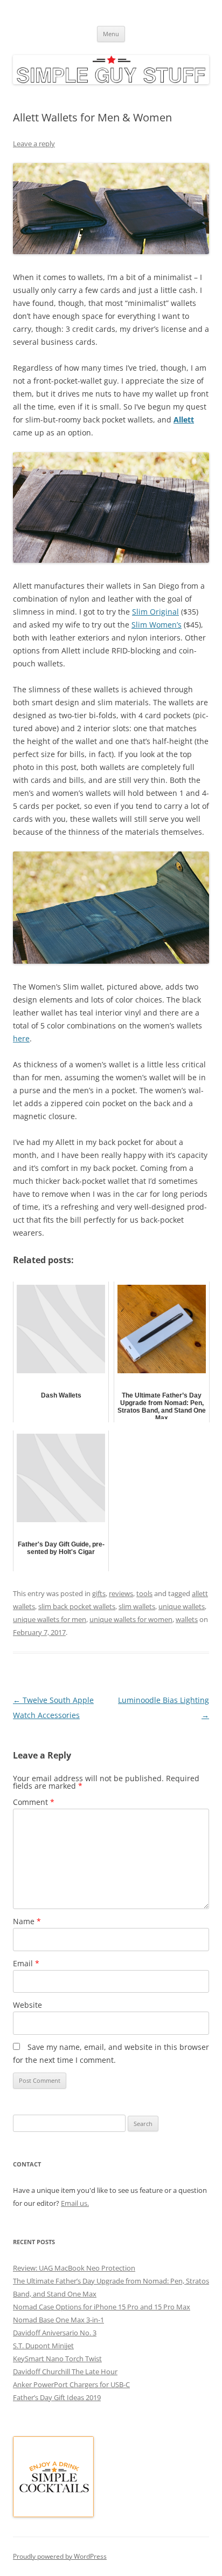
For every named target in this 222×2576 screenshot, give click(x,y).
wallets (187, 1619)
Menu (111, 34)
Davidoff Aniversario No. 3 (55, 2333)
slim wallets (137, 1606)
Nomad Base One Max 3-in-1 (58, 2320)
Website (27, 2005)
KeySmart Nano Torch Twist (57, 2359)
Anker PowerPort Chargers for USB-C (71, 2384)
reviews (121, 1593)
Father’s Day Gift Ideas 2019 (57, 2397)
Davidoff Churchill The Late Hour (65, 2371)
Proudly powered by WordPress (60, 2556)
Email (26, 1963)
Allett (184, 420)
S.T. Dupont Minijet (43, 2346)
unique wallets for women (131, 1619)
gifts (99, 1593)
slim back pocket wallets (77, 1606)
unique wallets (182, 1606)
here (21, 1038)
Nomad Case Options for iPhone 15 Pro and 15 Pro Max (102, 2307)
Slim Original (155, 612)
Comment (34, 1802)
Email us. (75, 2203)
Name (27, 1921)
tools (144, 1593)
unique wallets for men (50, 1619)
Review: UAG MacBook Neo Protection (74, 2268)
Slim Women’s (157, 625)
